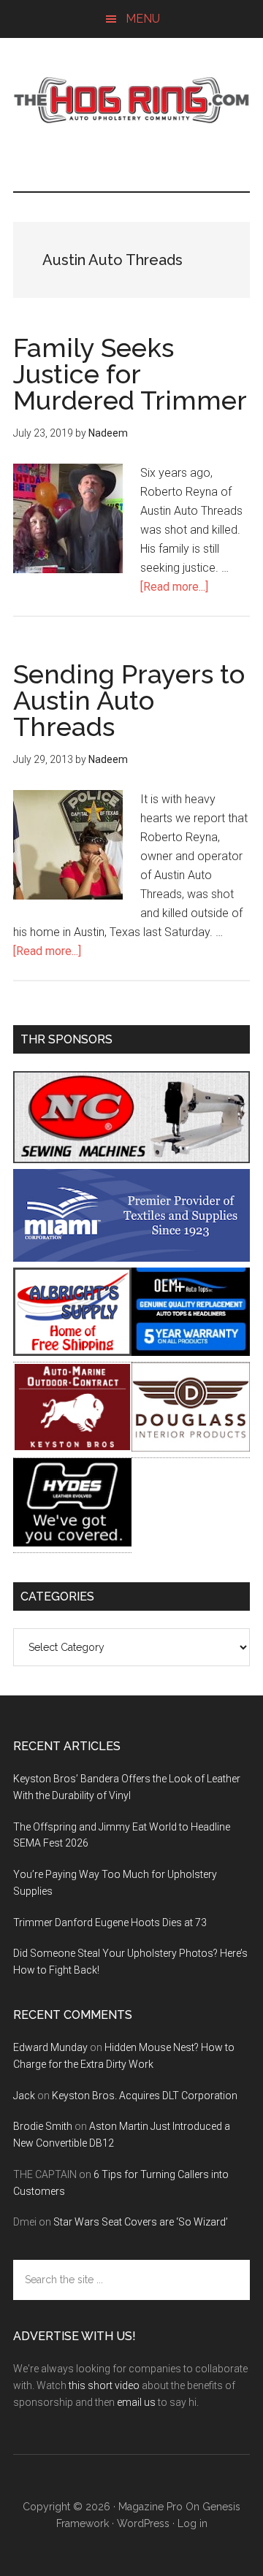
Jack (24, 2096)
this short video (104, 2385)
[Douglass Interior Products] (191, 1448)
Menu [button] (143, 19)
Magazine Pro (150, 2507)
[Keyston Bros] (72, 1448)
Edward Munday (50, 2047)
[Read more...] (174, 587)
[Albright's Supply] (72, 1352)
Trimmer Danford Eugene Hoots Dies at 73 (110, 1923)
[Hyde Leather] (72, 1542)
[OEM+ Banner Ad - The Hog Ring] (191, 1352)
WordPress (143, 2523)
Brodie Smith (43, 2126)
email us (136, 2402)
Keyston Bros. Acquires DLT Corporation (145, 2096)
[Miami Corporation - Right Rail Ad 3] (131, 1258)
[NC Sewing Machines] (131, 1159)
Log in (193, 2523)
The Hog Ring (131, 100)
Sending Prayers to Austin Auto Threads (129, 700)
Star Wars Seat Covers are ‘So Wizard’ (141, 2222)
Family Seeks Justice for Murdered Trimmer (130, 374)
